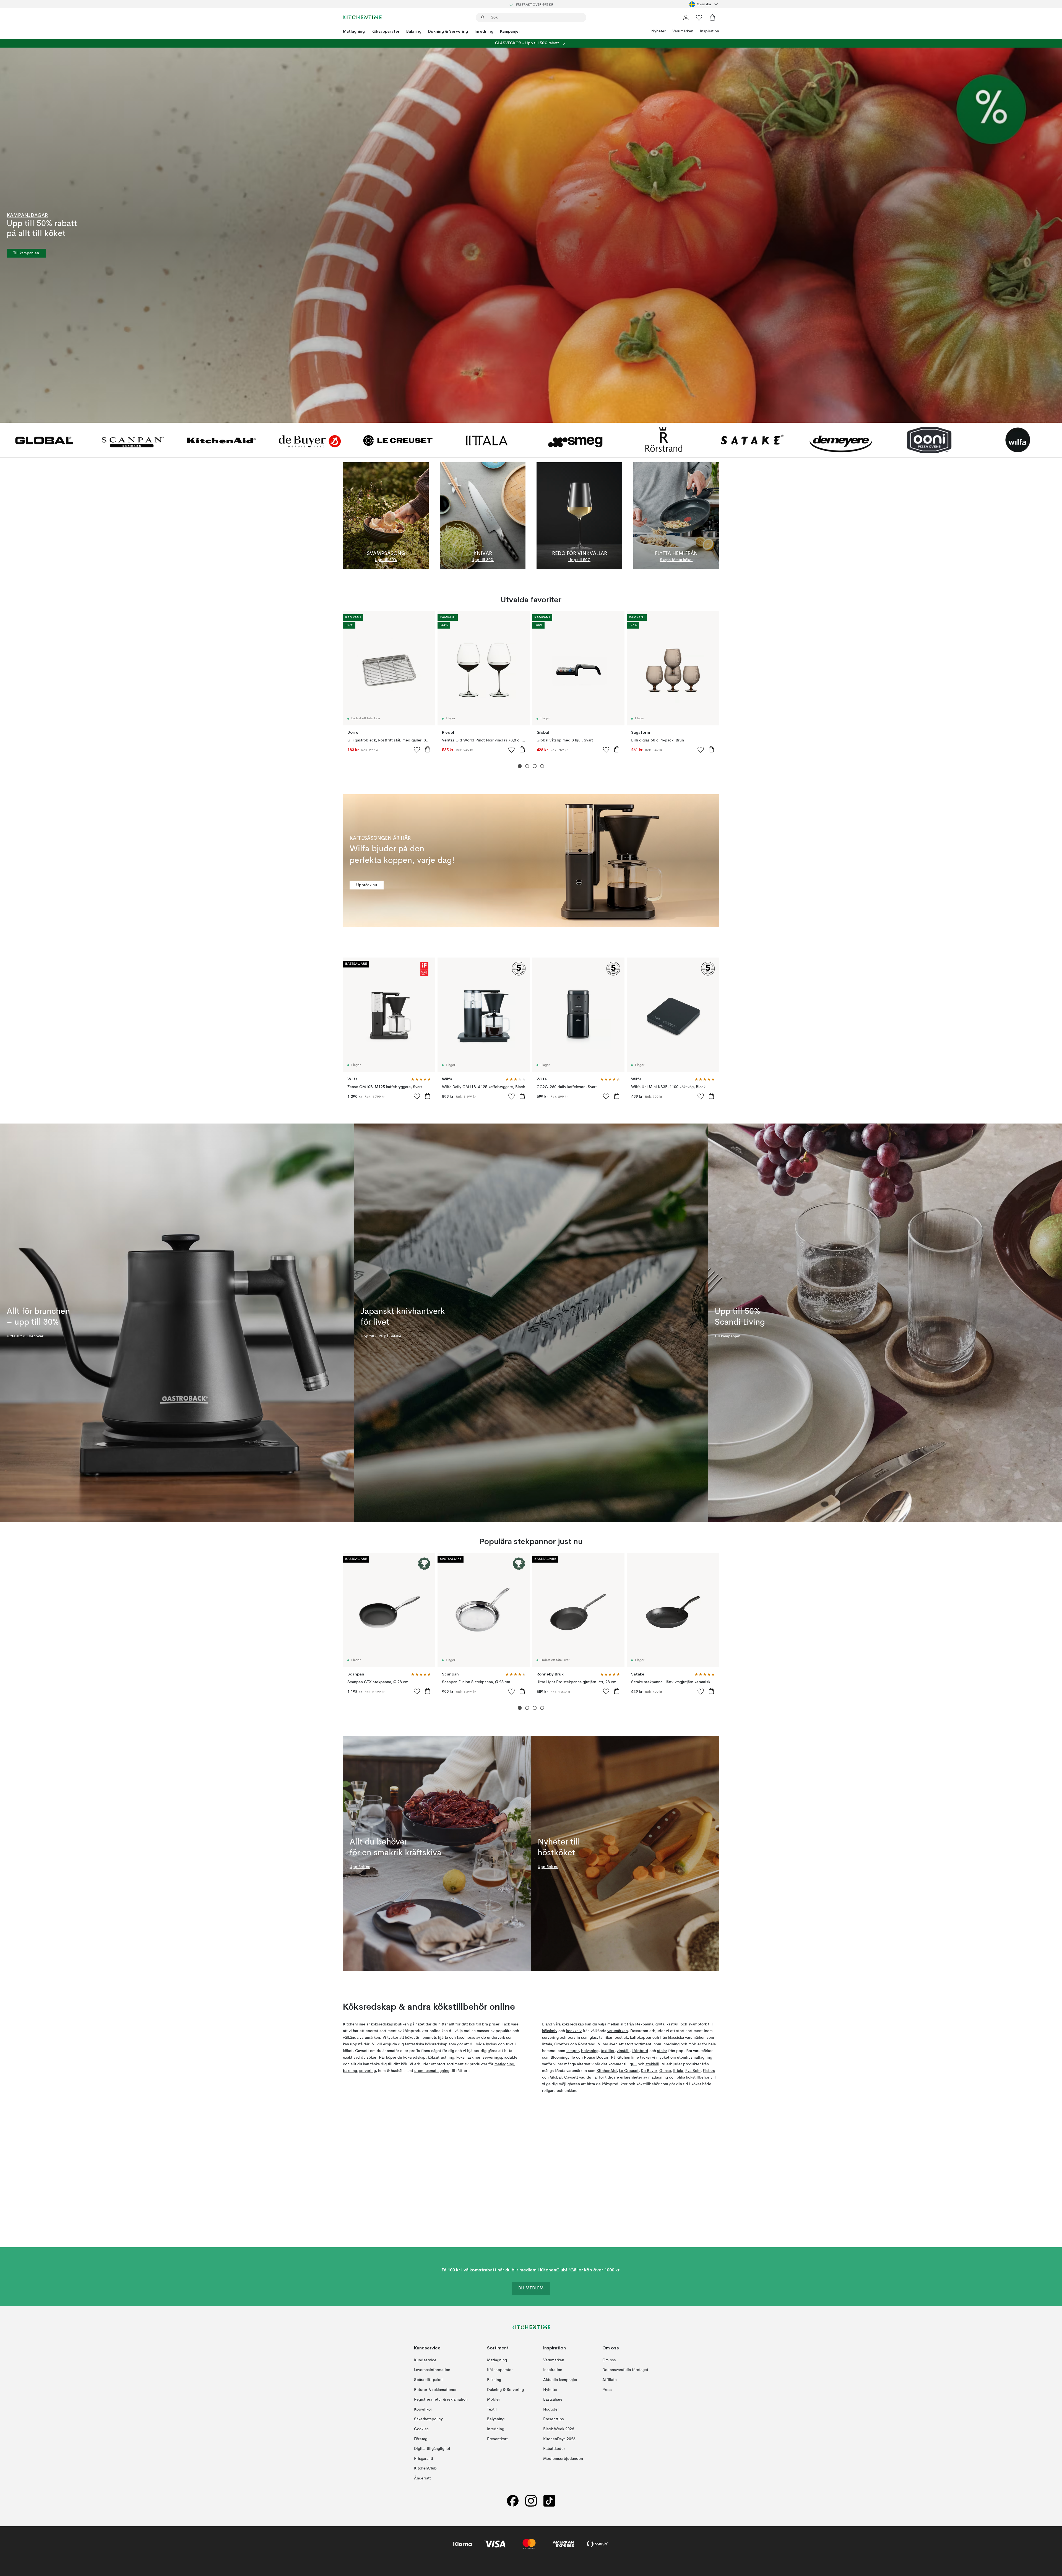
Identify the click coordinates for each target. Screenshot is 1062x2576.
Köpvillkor (423, 2409)
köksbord (640, 2051)
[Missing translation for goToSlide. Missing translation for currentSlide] (520, 766)
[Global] (44, 440)
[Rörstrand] (664, 440)
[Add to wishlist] (417, 749)
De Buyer (649, 2071)
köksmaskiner (468, 2058)
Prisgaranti (424, 2458)
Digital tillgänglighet (432, 2449)
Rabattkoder (554, 2449)
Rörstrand (587, 2044)
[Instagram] (531, 2501)
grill (633, 2064)
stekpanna (644, 2024)
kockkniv (574, 2031)
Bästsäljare (553, 2399)
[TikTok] (549, 2501)
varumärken (370, 2038)
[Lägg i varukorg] (428, 749)
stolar (662, 2051)
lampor (573, 2051)
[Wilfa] (1018, 440)
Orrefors (562, 2044)
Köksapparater (386, 31)
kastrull (673, 2024)
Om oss (609, 2360)
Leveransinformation (432, 2370)
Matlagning (354, 31)
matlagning (504, 2064)
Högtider (551, 2409)
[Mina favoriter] (699, 17)
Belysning (496, 2419)
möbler (695, 2044)
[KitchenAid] (221, 440)
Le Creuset (629, 2071)
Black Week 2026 (559, 2429)
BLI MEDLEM (531, 2288)
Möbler (494, 2399)
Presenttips (554, 2419)
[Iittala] (487, 440)
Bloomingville (563, 2058)
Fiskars (709, 2071)
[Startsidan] (362, 17)
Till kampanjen (26, 253)
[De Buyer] (310, 440)
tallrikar (606, 2038)
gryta (660, 2024)
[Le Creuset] (398, 440)
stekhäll (652, 2064)
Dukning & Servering (448, 31)
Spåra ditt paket (428, 2380)
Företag (421, 2439)
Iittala (547, 2044)
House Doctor (596, 2058)
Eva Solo (693, 2071)
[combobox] (704, 4)
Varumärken (683, 31)
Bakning (414, 31)
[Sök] (483, 17)
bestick (621, 2038)
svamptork (698, 2024)
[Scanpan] (133, 440)
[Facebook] (513, 2501)
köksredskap (414, 2058)
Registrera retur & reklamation (441, 2399)
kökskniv (550, 2031)
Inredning (484, 31)
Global (556, 2077)
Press (607, 2390)
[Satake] (752, 440)
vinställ (623, 2051)
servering (368, 2071)
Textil (492, 2409)
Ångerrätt (422, 2478)
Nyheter (658, 31)
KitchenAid (607, 2071)
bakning (350, 2071)
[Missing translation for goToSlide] (527, 766)
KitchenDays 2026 (559, 2439)
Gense (665, 2071)
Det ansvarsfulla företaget (625, 2370)
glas (593, 2038)
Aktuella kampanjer (560, 2380)
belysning (590, 2051)
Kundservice (425, 2360)
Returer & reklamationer (435, 2390)
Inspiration (710, 31)
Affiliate (610, 2380)
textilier (608, 2051)
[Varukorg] (712, 17)
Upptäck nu (367, 885)
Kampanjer (510, 31)
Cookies (421, 2429)
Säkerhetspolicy (428, 2419)
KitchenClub (425, 2468)
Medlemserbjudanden (563, 2458)
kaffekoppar (641, 2038)
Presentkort (497, 2439)
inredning (671, 2044)
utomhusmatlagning (432, 2071)
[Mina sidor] (686, 17)
